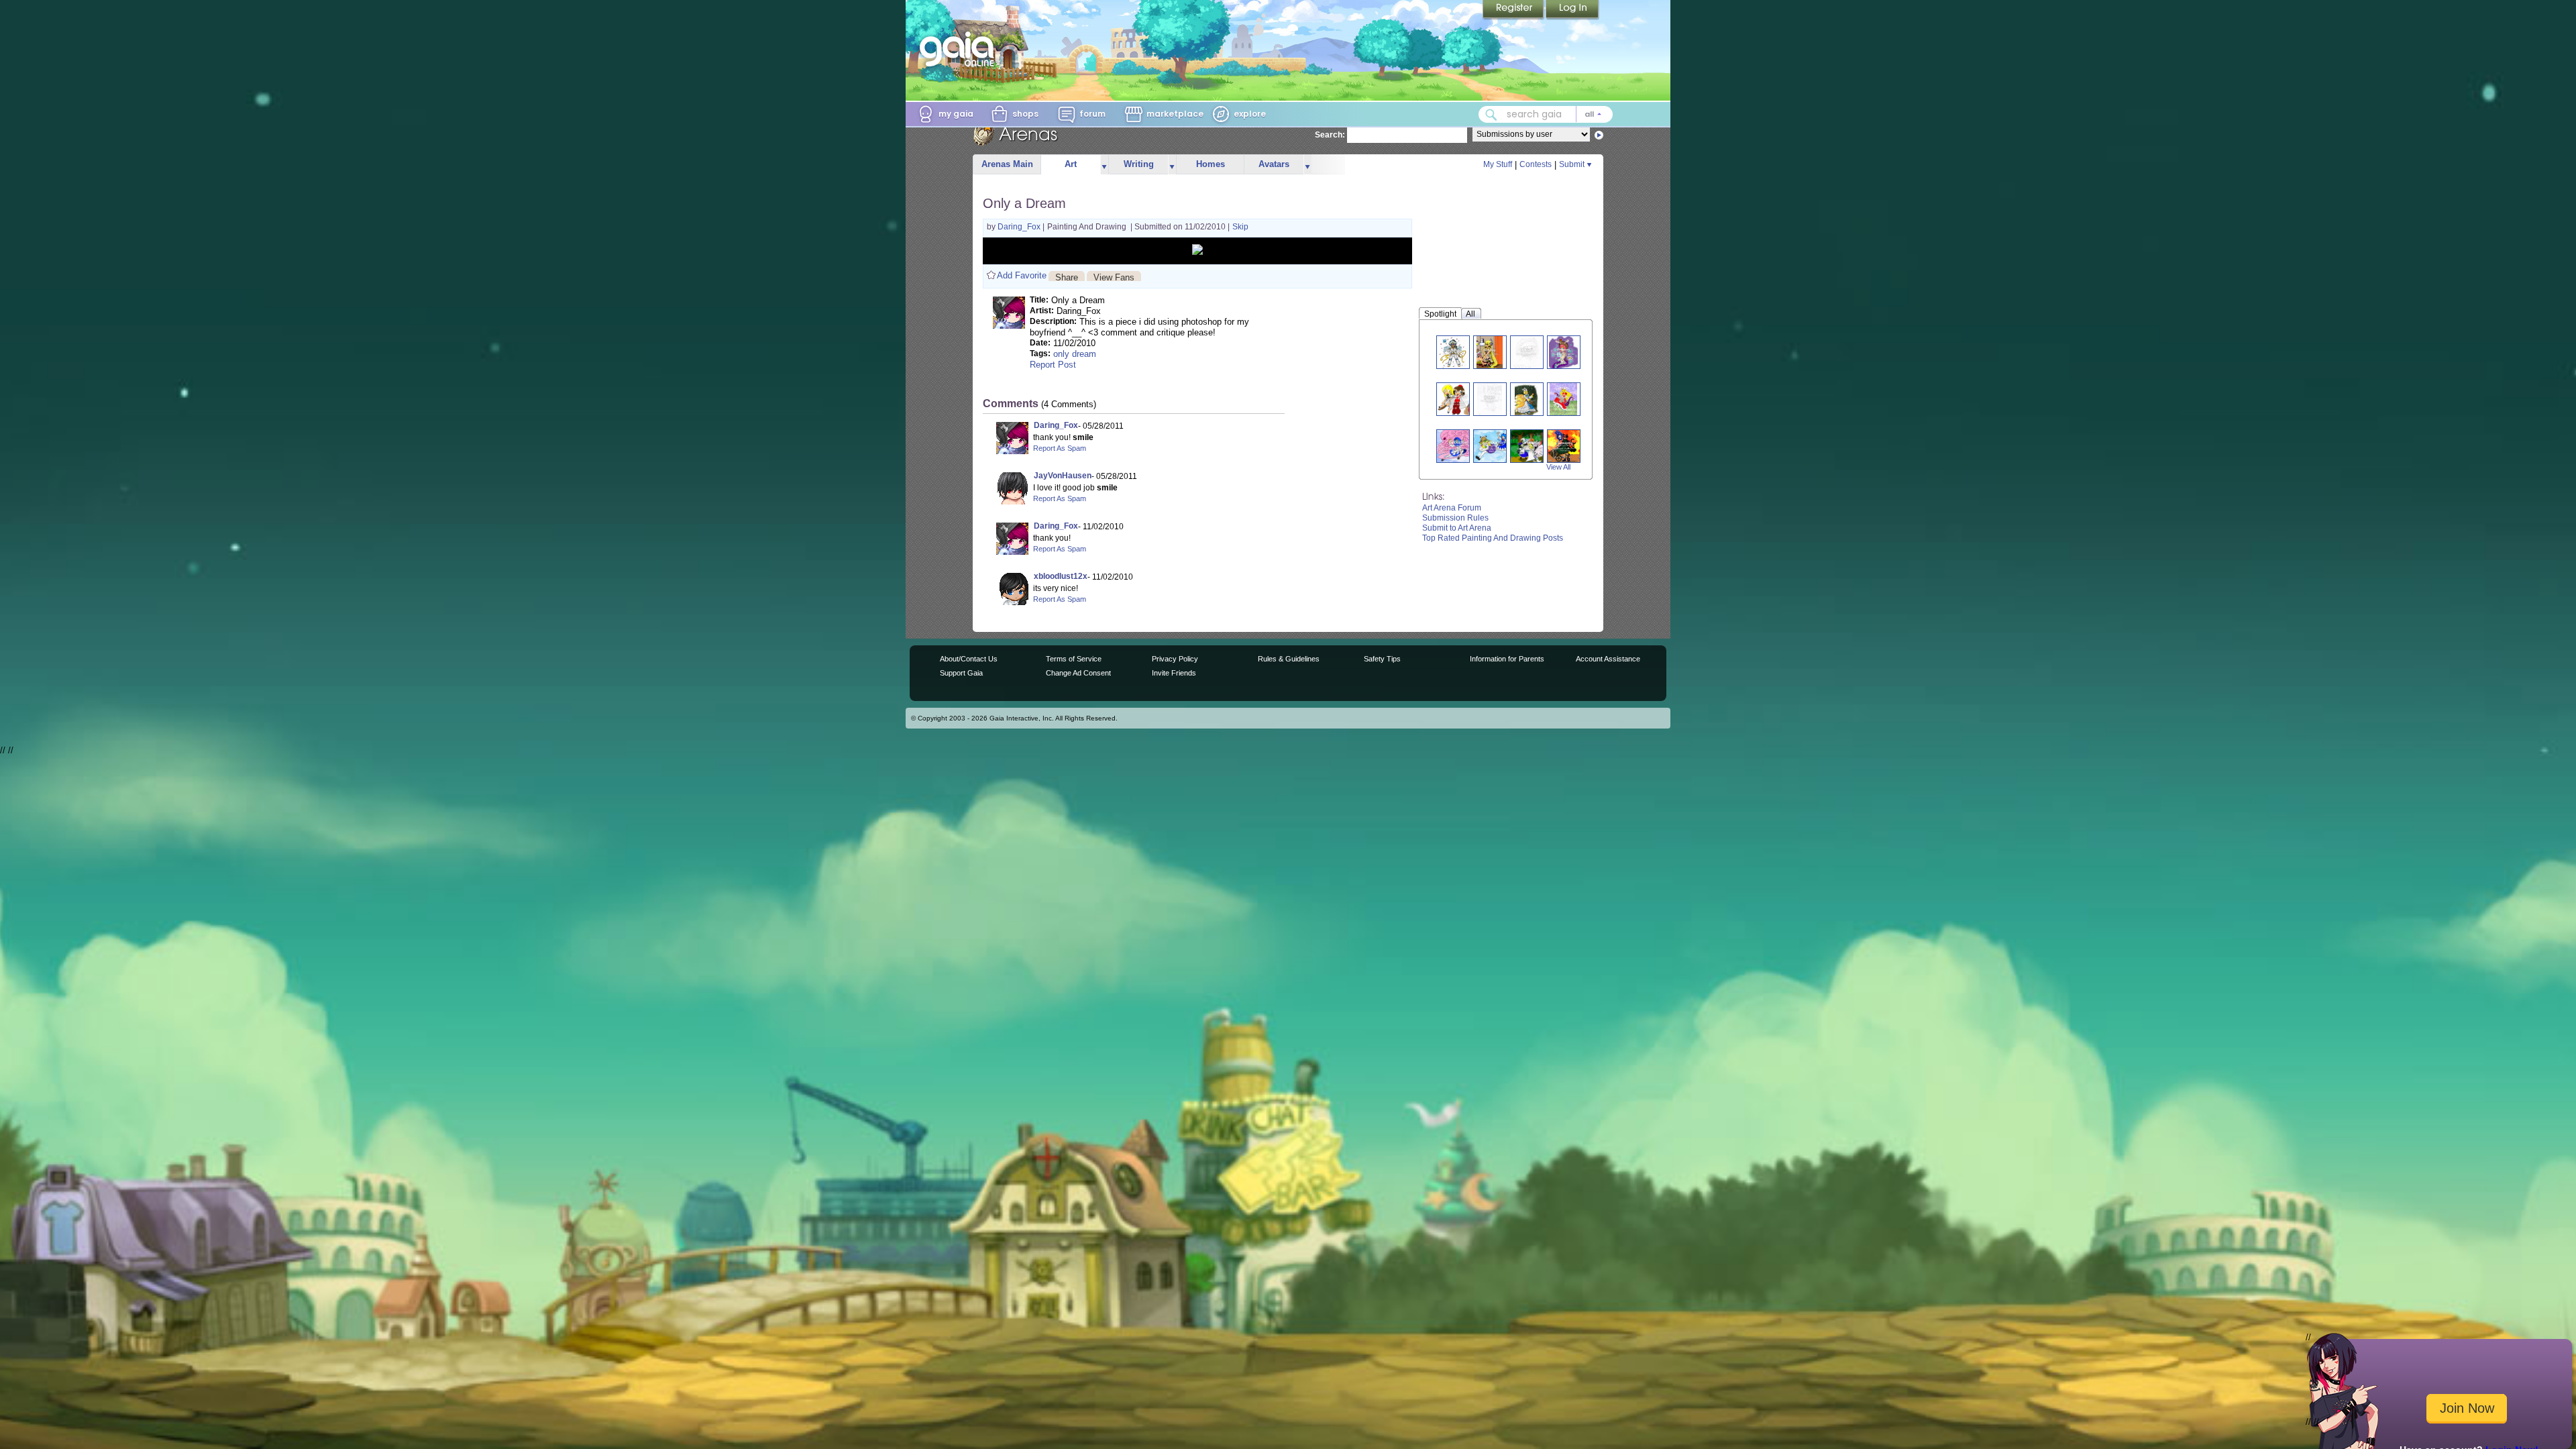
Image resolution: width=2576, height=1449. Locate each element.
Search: (1330, 135)
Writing (1139, 164)
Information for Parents (1507, 659)
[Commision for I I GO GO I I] (1452, 352)
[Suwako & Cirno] (1495, 446)
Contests (1536, 164)
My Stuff (1498, 164)
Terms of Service (1074, 659)
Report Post (1053, 365)
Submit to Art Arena (1457, 528)
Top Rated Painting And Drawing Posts (1493, 538)
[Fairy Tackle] (1532, 446)
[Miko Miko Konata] (1490, 399)
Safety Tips (1382, 659)
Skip (1240, 227)
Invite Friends (1174, 673)
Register (1514, 10)
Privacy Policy (1175, 659)
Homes (1211, 164)
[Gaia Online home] (960, 49)
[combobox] (1546, 114)
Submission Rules (1455, 518)
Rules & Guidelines (1289, 659)
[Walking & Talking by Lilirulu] (1458, 399)
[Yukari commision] (1564, 399)
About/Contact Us (969, 659)
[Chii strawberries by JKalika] (1490, 352)
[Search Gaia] (1491, 115)
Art (1071, 164)
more (1104, 165)
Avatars (1274, 164)
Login (1572, 10)
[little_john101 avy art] (1564, 352)
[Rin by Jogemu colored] (1565, 446)
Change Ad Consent (1078, 673)
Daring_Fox (1020, 227)
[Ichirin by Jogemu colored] (1458, 446)
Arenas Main (1007, 164)
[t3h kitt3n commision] (1526, 352)
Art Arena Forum (1452, 508)
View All (1558, 467)
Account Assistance (1608, 659)
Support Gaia (961, 673)
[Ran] (1527, 399)
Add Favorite (1022, 275)
